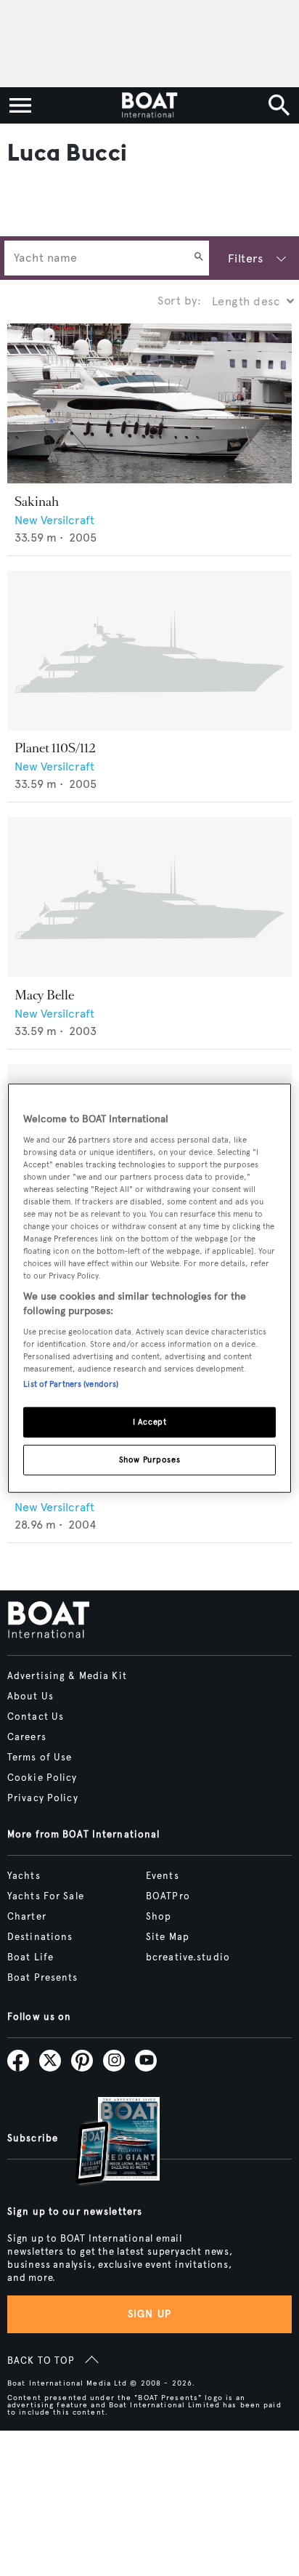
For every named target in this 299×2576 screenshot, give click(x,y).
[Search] (199, 258)
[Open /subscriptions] (105, 2142)
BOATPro (168, 1896)
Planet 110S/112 (55, 748)
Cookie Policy (42, 1778)
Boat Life (30, 1957)
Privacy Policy (43, 1798)
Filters (245, 258)
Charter (27, 1917)
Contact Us (36, 1717)
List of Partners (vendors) (71, 1383)
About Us (30, 1696)
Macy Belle (44, 995)
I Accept (150, 1421)
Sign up (149, 2314)
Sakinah (37, 502)
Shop (159, 1917)
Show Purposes (149, 1459)
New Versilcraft (54, 520)
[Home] (149, 105)
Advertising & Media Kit (67, 1676)
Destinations (40, 1937)
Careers (27, 1737)
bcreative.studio (188, 1957)
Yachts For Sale (46, 1896)
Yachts (24, 1876)
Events (163, 1876)
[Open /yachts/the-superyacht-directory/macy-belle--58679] (149, 897)
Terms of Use (40, 1758)
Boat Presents (43, 1978)
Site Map (168, 1937)
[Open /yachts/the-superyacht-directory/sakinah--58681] (149, 404)
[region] (149, 1288)
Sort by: (179, 301)
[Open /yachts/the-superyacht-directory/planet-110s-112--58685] (149, 651)
